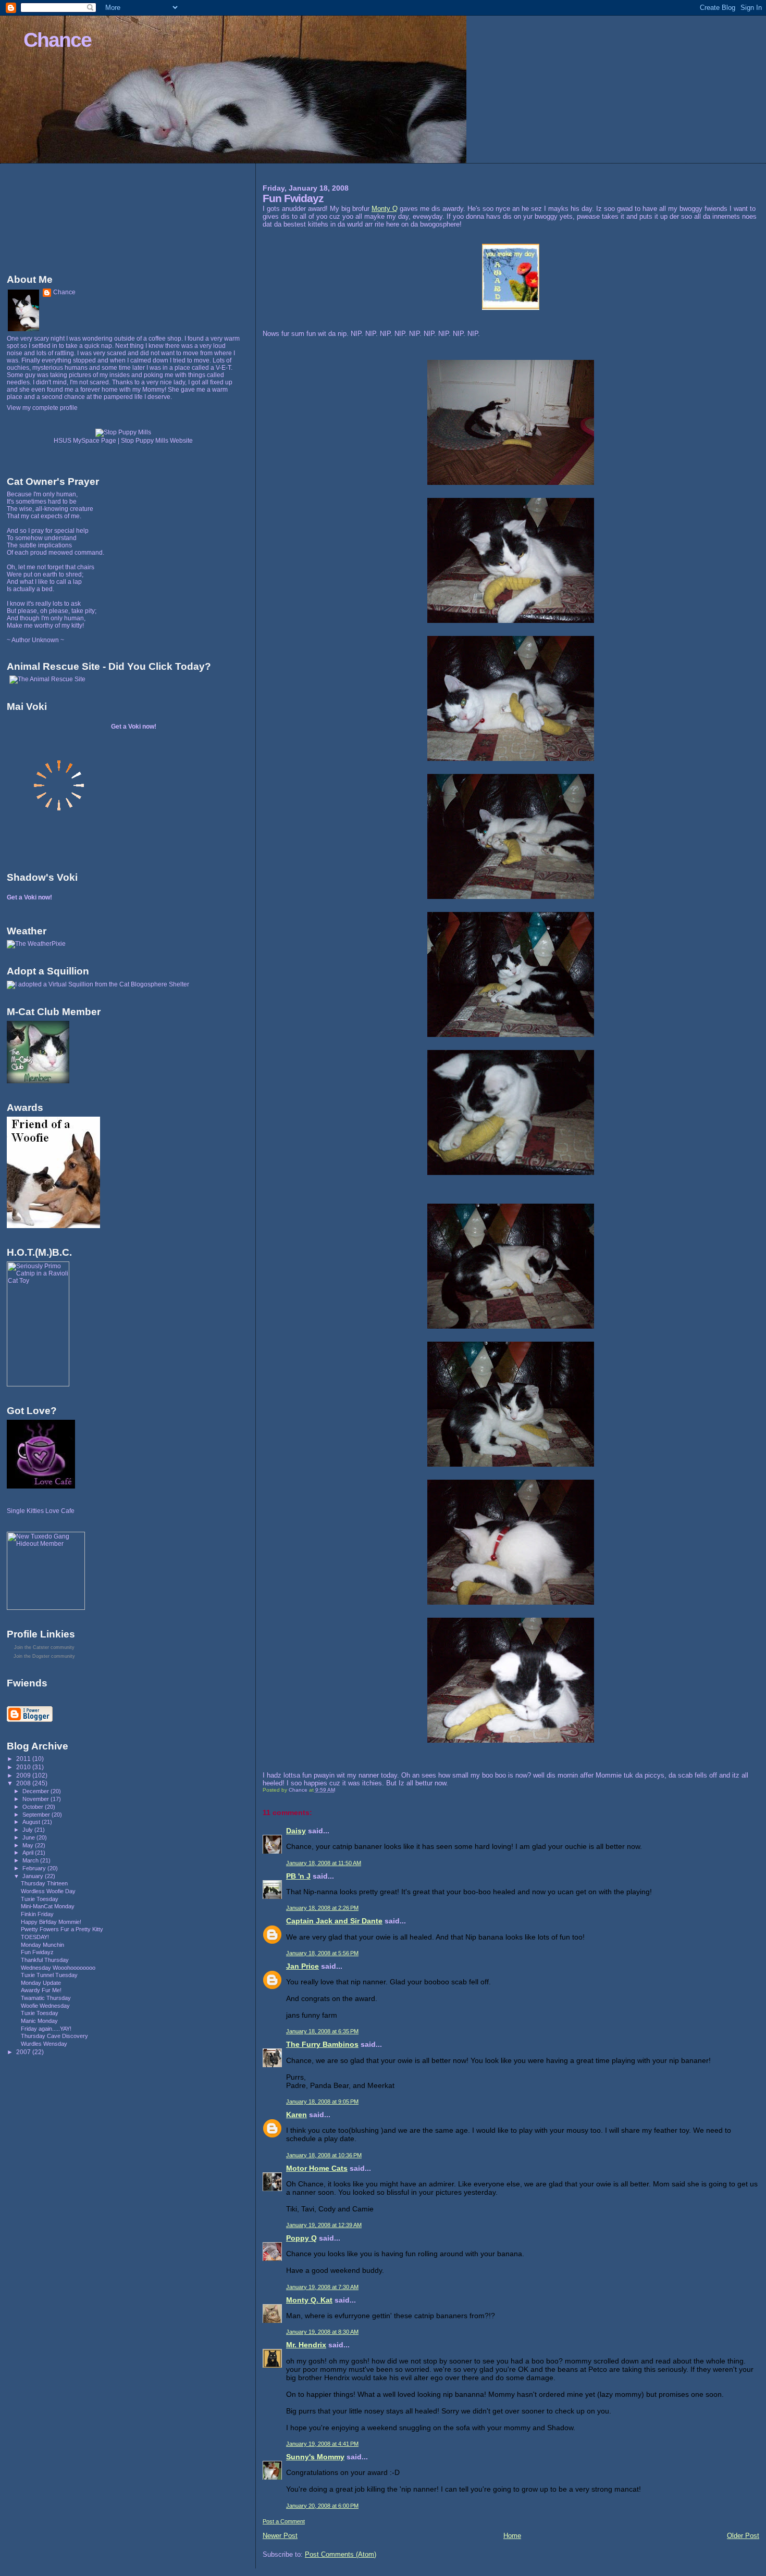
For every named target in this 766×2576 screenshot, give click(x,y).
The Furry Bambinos (322, 2044)
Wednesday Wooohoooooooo (58, 1968)
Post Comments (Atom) (341, 2554)
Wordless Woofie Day (48, 1891)
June (29, 1837)
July (28, 1830)
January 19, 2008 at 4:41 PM (322, 2444)
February (35, 1868)
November (36, 1799)
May (29, 1845)
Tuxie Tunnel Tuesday (49, 1975)
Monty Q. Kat (309, 2300)
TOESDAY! (35, 1937)
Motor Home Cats (317, 2168)
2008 (24, 1783)
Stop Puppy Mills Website (157, 441)
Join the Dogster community (44, 1656)
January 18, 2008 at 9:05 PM (322, 2102)
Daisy (296, 1831)
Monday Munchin (42, 1945)
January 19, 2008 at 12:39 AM (324, 2225)
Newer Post (280, 2536)
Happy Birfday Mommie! (51, 1922)
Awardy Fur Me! (41, 1990)
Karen (296, 2115)
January (34, 1876)
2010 (24, 1767)
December (36, 1791)
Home (512, 2536)
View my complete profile (42, 408)
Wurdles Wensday (44, 2044)
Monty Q (385, 209)
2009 (24, 1775)
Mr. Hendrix (306, 2345)
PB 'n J (298, 1876)
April (29, 1853)
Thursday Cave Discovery (54, 2036)
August (32, 1822)
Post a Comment (284, 2521)
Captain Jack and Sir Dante (334, 1921)
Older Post (743, 2536)
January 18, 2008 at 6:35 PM (322, 2031)
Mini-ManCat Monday (48, 1906)
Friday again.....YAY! (46, 2029)
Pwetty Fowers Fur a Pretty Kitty (62, 1929)
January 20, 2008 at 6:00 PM (322, 2506)
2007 (24, 2052)
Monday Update (41, 1983)
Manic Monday (39, 2021)
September (37, 1815)
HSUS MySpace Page (85, 441)
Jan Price (302, 1966)
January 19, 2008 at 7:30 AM (322, 2287)
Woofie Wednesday (45, 2006)
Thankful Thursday (45, 1960)
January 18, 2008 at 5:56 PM (322, 1953)
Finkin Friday (37, 1914)
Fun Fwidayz (37, 1952)
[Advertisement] (54, 216)
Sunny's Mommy (315, 2457)
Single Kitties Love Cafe (41, 1511)
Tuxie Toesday (40, 1899)
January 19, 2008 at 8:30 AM (322, 2332)
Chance (57, 40)
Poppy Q (301, 2238)
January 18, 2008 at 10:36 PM (324, 2155)
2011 (24, 1759)
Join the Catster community (44, 1647)
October (34, 1807)
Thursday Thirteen (44, 1883)
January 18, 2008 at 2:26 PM (322, 1908)
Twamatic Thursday (46, 1998)
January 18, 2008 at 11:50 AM (324, 1863)
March (31, 1860)
